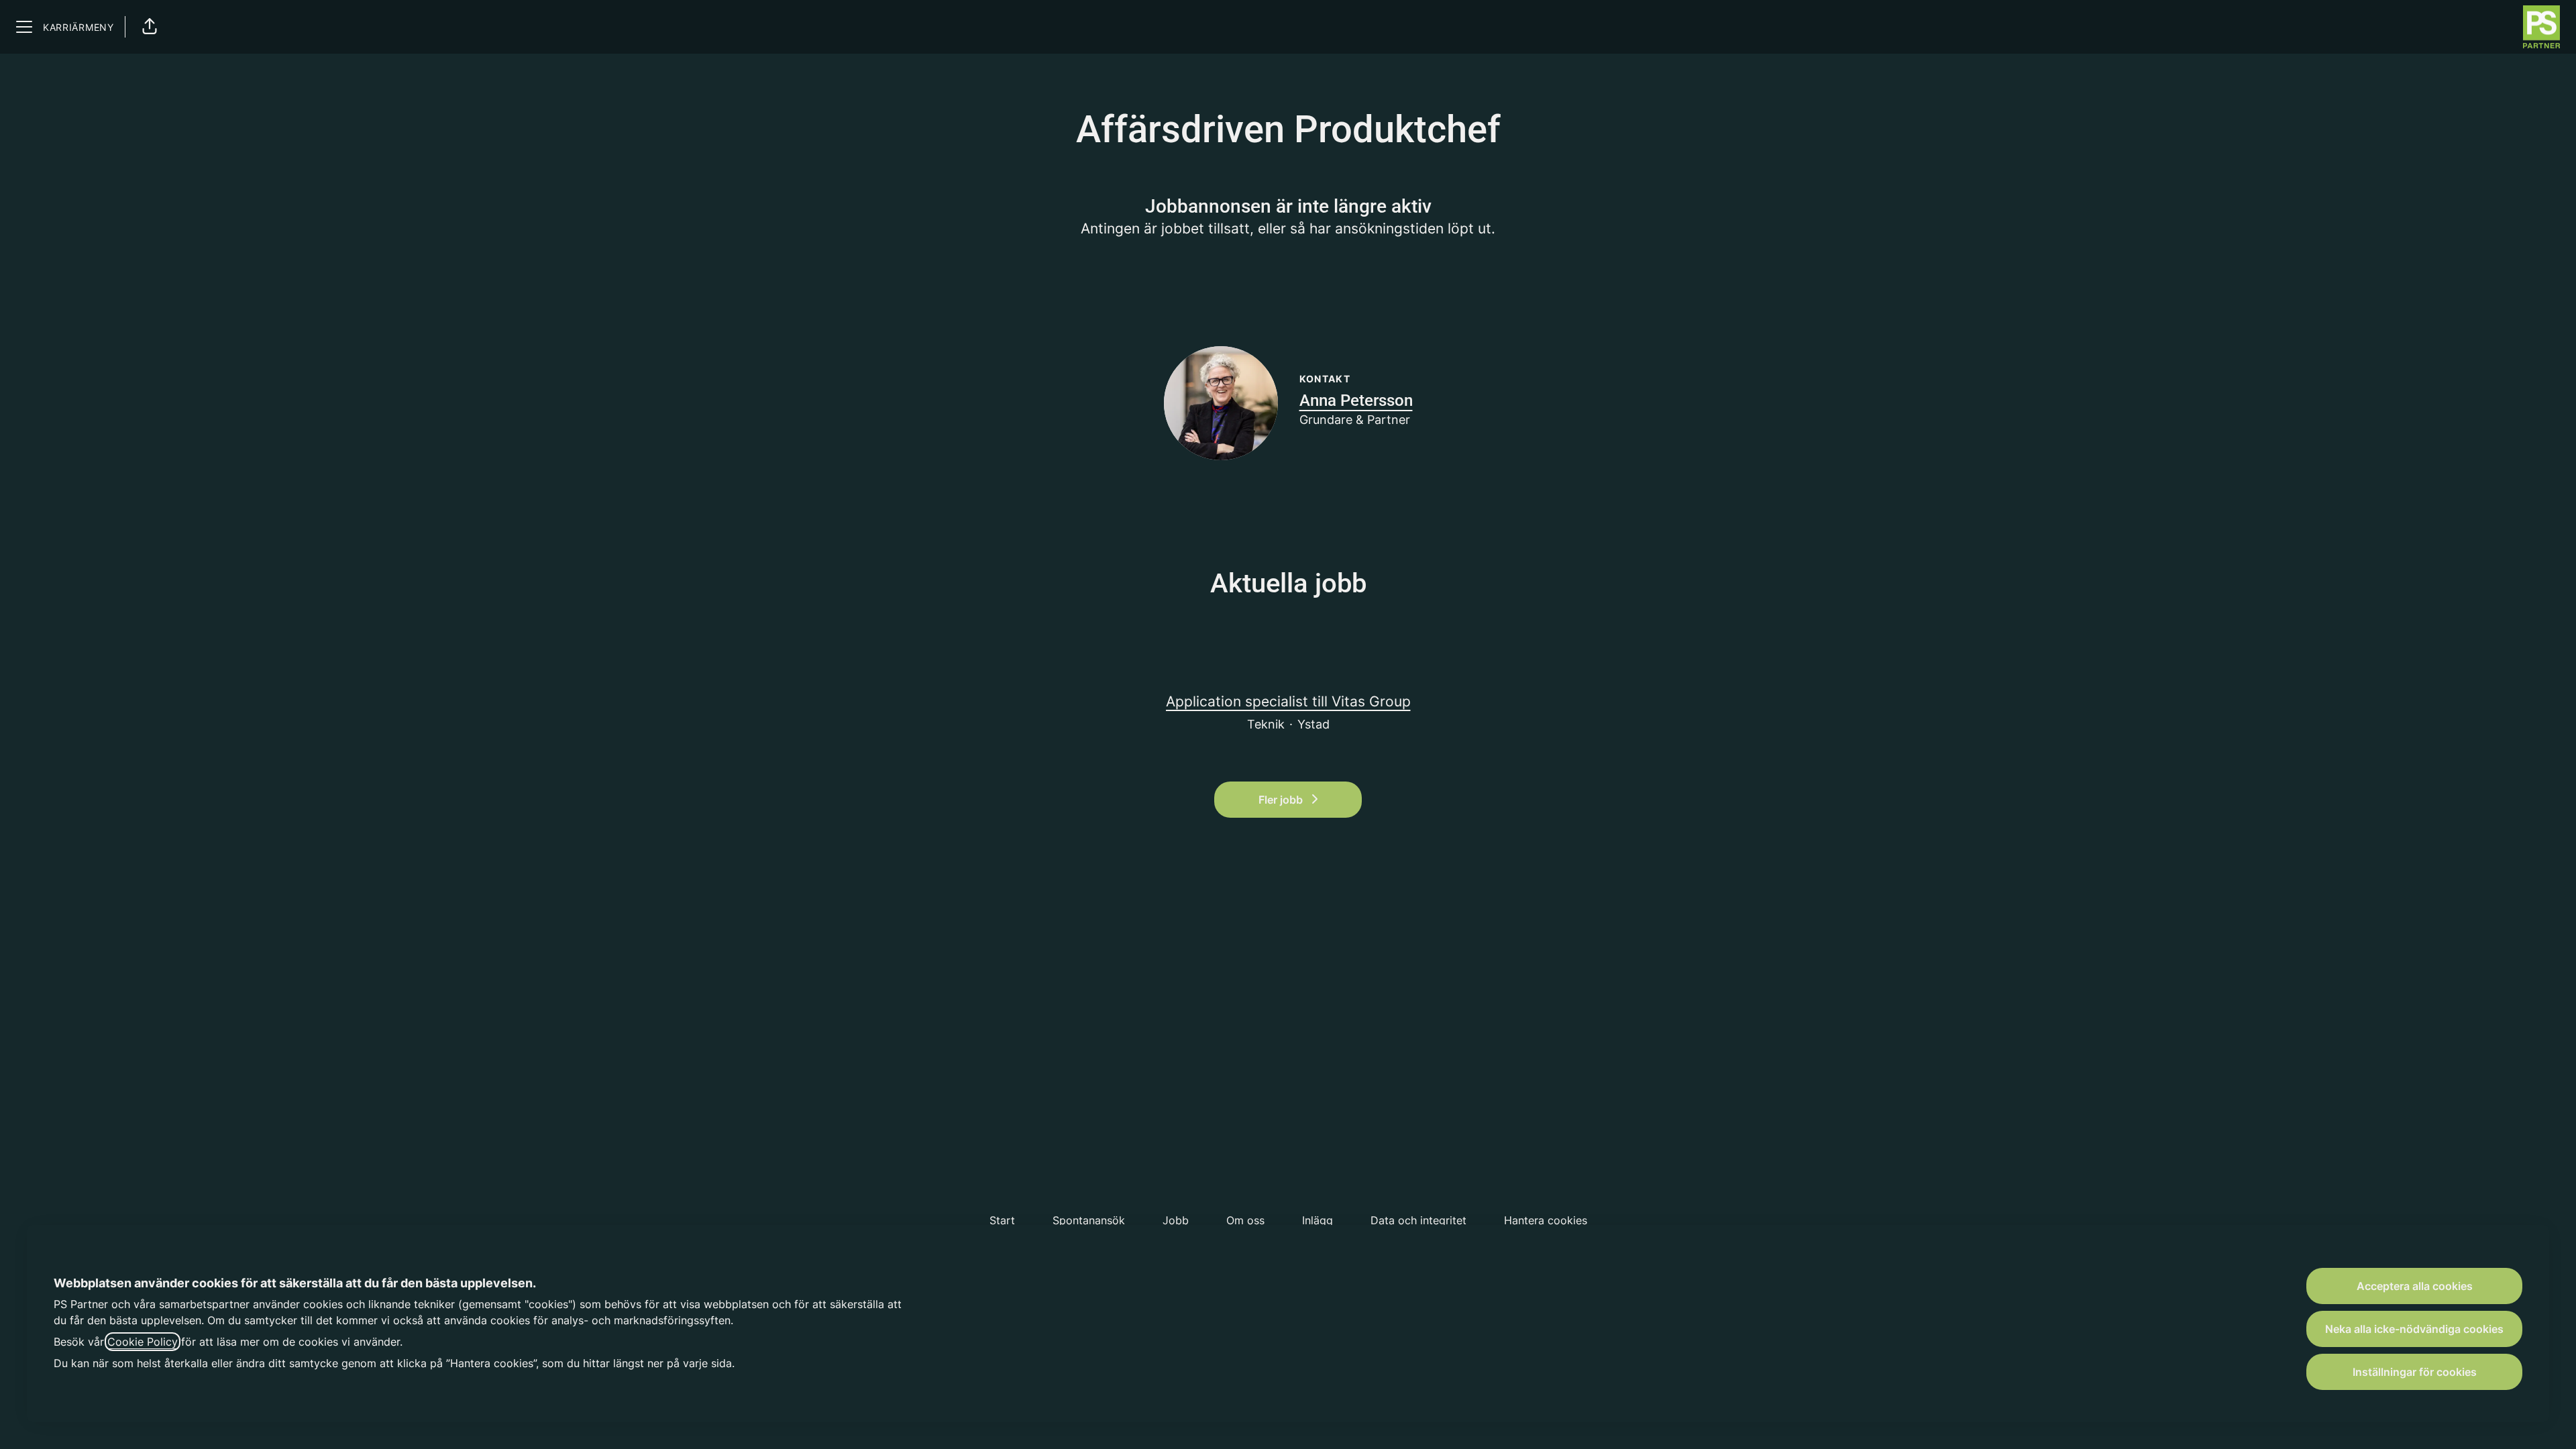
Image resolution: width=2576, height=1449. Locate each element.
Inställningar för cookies (2415, 1372)
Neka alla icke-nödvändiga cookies (2414, 1329)
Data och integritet (1418, 1220)
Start (1002, 1220)
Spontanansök (1089, 1220)
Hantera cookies (1546, 1220)
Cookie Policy (143, 1342)
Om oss (1245, 1220)
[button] (150, 27)
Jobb (1176, 1220)
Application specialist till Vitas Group (1288, 701)
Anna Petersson (1356, 400)
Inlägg (1318, 1220)
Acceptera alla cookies (2415, 1286)
